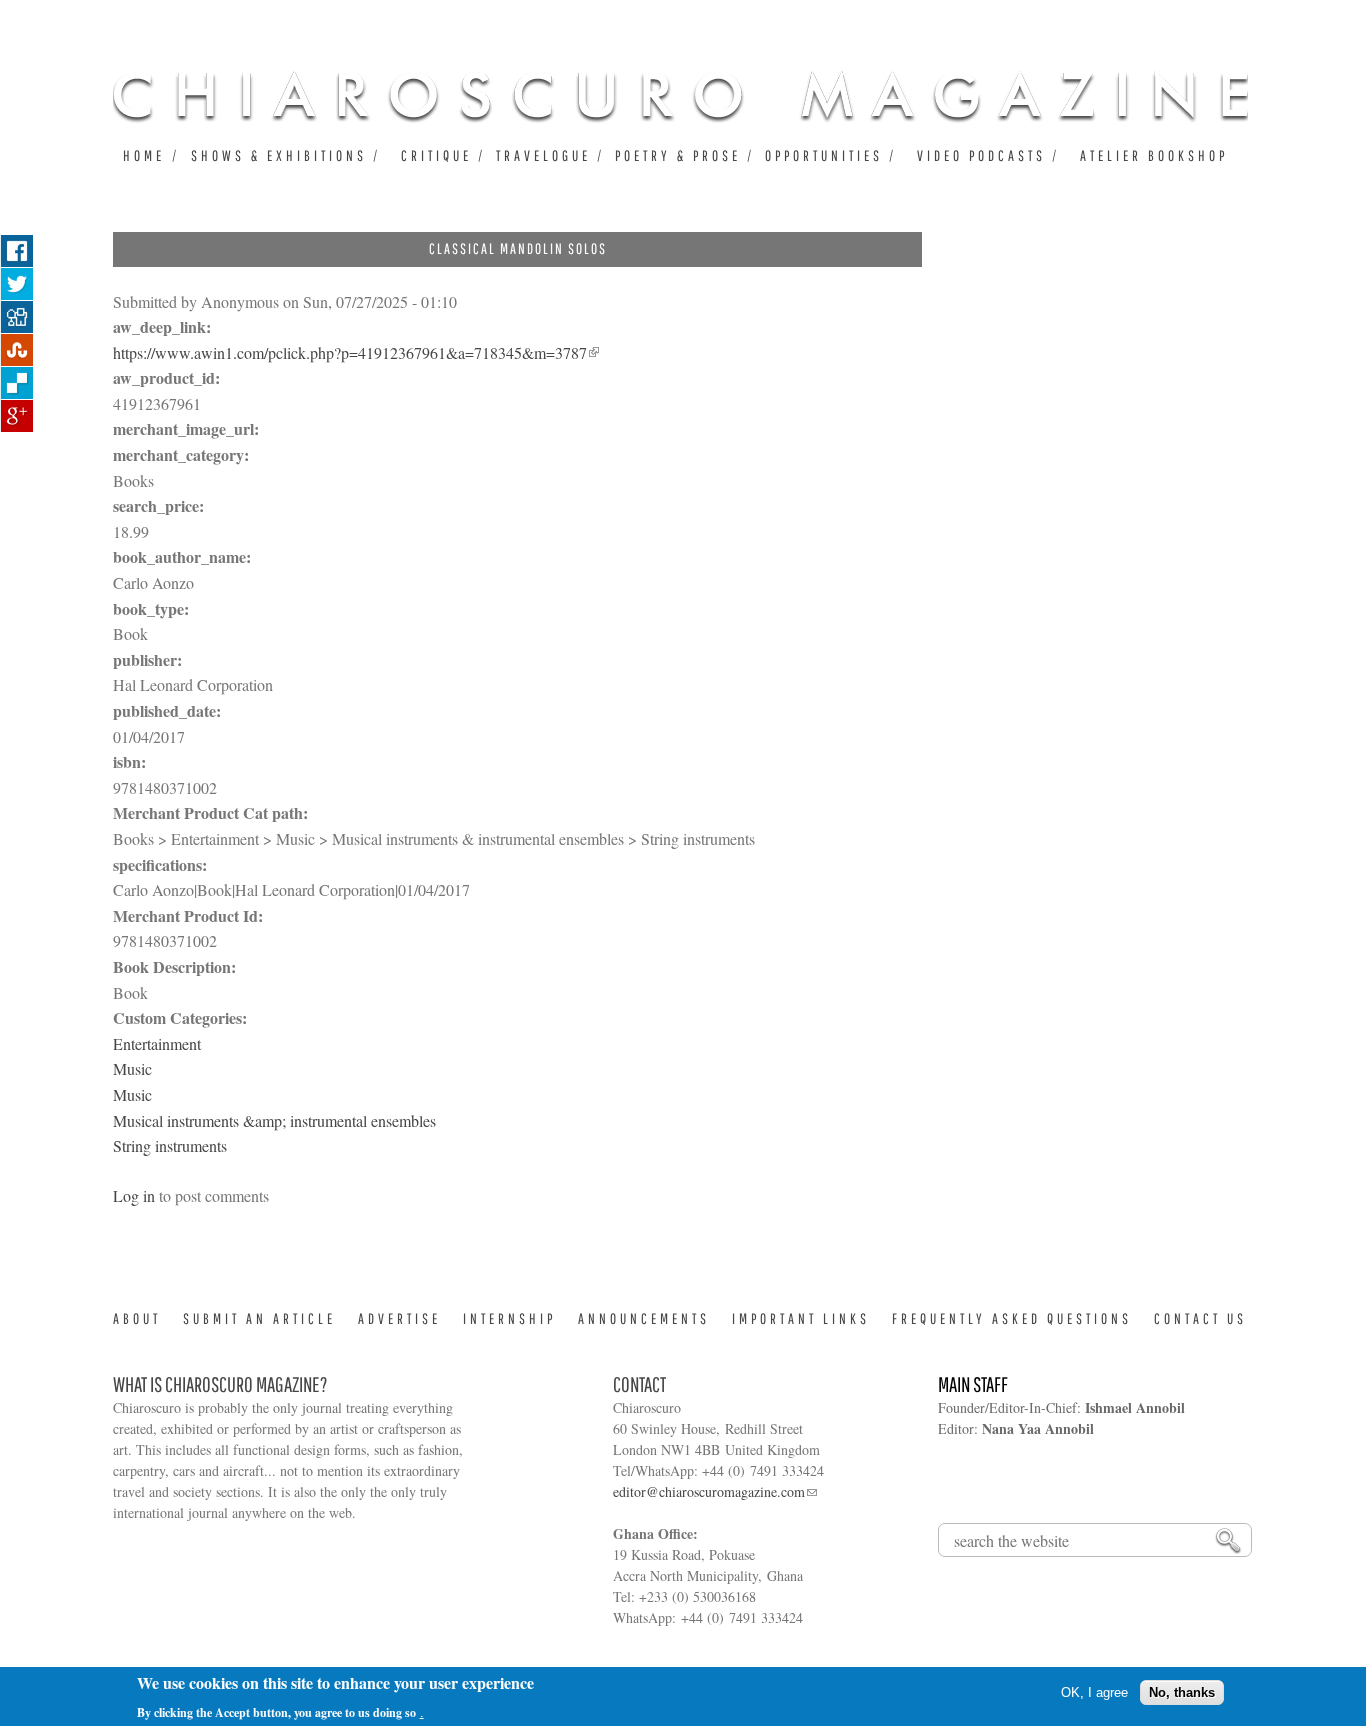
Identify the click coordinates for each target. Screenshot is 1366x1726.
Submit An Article (259, 1318)
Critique (436, 155)
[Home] (680, 96)
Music (132, 1068)
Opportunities (824, 155)
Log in (134, 1195)
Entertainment (157, 1043)
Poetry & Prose (678, 155)
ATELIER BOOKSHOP (1154, 155)
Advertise (399, 1318)
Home (144, 155)
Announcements (644, 1318)
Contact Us (1200, 1318)
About (137, 1318)
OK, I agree (1094, 1692)
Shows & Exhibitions (279, 155)
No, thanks (1182, 1692)
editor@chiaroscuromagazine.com (709, 1491)
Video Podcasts (981, 155)
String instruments (170, 1145)
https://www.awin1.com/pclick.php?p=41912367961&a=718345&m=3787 (350, 352)
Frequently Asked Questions (1012, 1318)
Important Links (801, 1318)
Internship (509, 1318)
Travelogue (543, 155)
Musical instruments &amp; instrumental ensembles (274, 1120)
